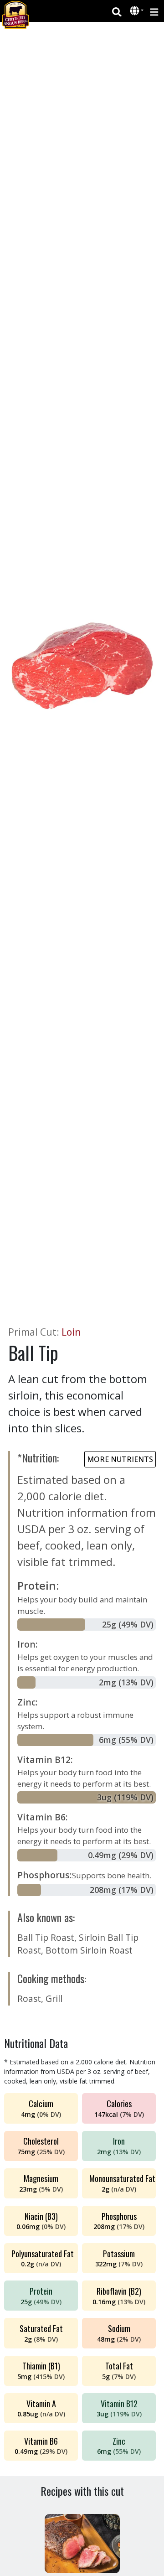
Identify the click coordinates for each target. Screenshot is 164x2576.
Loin (71, 1332)
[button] (136, 11)
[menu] (154, 11)
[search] (117, 11)
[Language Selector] (137, 11)
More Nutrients (120, 1459)
